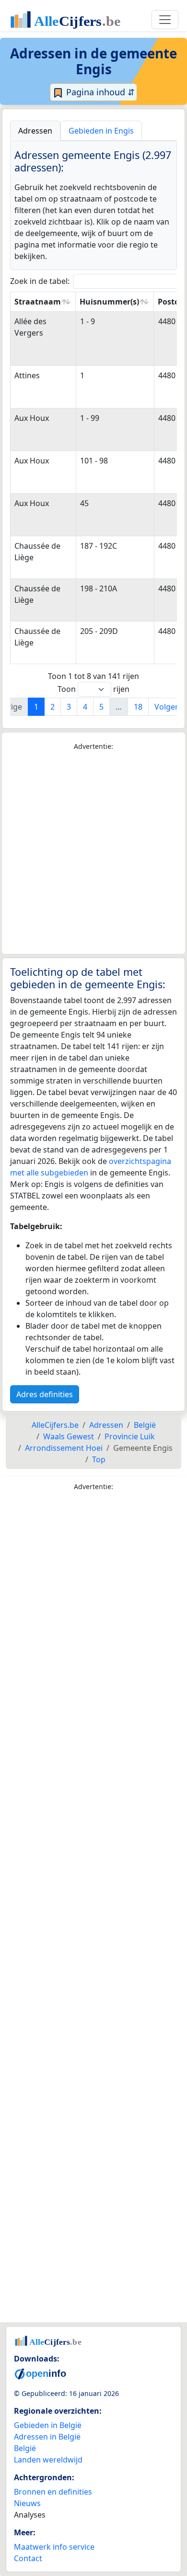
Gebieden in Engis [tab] (101, 131)
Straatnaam (38, 302)
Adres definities (45, 1394)
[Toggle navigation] (165, 20)
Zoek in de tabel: (40, 281)
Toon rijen (93, 689)
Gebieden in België (48, 2425)
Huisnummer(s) (109, 302)
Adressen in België (47, 2437)
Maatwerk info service (54, 2547)
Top (99, 1459)
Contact (28, 2558)
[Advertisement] (93, 853)
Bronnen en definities (53, 2492)
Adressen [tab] (35, 131)
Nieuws (27, 2503)
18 (138, 707)
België (25, 2448)
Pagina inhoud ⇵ (99, 92)
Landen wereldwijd (48, 2460)
